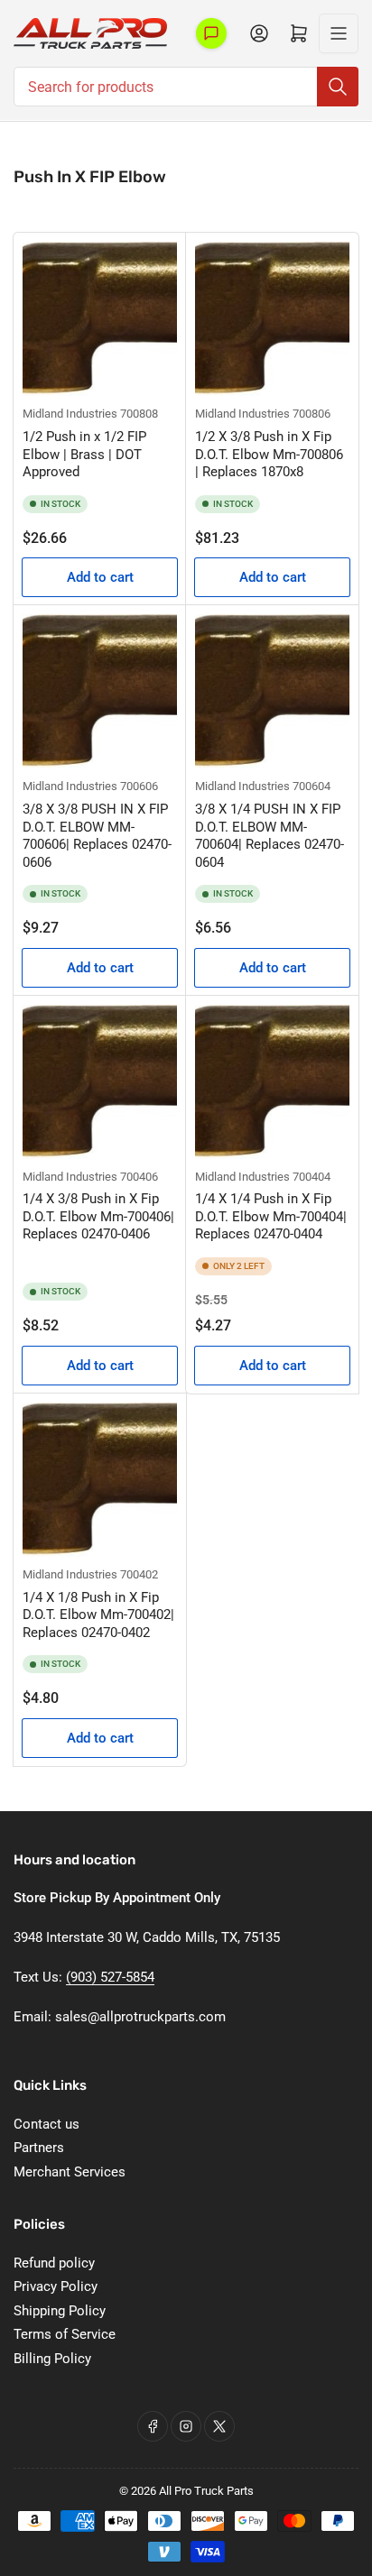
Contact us (46, 2124)
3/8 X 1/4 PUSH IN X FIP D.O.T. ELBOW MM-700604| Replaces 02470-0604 (270, 836)
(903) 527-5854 (110, 1977)
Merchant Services (70, 2172)
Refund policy (54, 2263)
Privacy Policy (56, 2286)
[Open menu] (339, 33)
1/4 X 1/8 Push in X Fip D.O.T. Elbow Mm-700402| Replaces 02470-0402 (98, 1615)
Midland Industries (70, 414)
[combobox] (186, 87)
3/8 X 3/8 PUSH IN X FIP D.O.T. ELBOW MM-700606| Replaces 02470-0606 (97, 836)
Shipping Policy (60, 2311)
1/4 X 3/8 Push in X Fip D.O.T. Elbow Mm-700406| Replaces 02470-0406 (98, 1216)
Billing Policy (52, 2359)
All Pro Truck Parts (206, 2491)
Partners (39, 2148)
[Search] (338, 87)
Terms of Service (65, 2334)
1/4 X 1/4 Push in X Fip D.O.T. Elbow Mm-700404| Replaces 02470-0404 (271, 1216)
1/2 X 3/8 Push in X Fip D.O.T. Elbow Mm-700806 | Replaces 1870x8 (269, 454)
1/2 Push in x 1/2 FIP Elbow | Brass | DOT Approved (84, 454)
